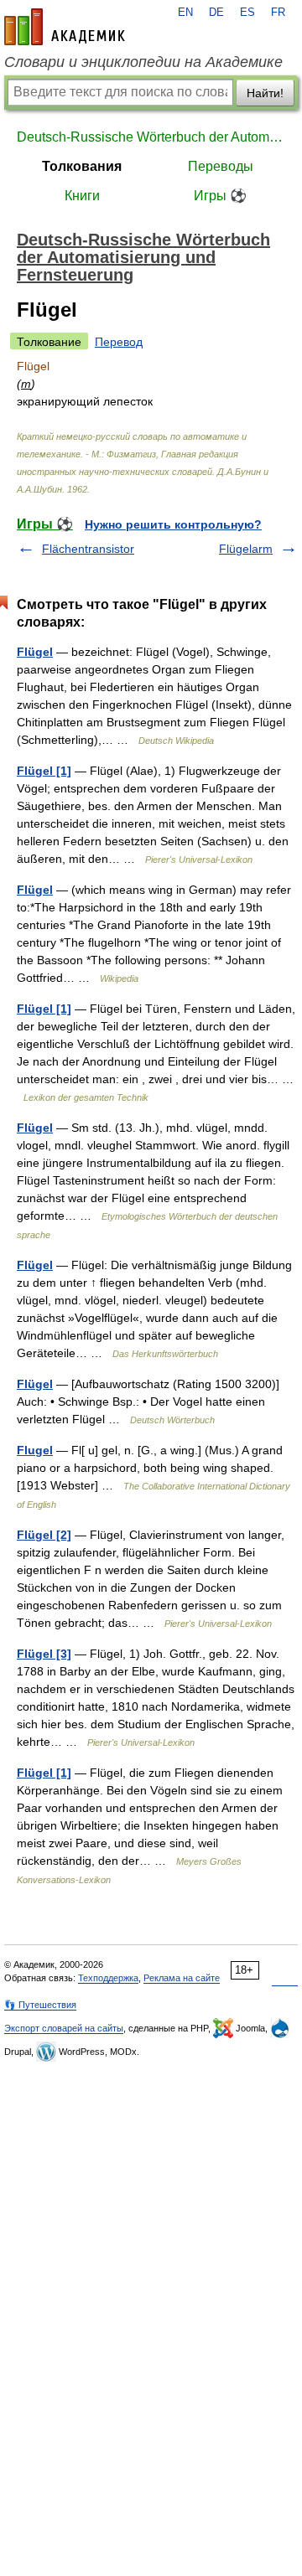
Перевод (119, 342)
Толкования (82, 166)
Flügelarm (246, 549)
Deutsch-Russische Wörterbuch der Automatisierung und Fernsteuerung (151, 137)
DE (216, 13)
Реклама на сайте (182, 1978)
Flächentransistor (88, 549)
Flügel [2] (44, 1535)
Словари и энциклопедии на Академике (143, 62)
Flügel (35, 652)
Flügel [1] (44, 771)
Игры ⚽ (220, 196)
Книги (82, 196)
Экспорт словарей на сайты (64, 2028)
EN (185, 13)
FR (278, 13)
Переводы (221, 166)
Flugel (35, 1450)
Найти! (265, 93)
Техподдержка (108, 1978)
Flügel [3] (44, 1654)
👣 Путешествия (40, 2005)
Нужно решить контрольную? (173, 524)
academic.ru (65, 27)
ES (247, 13)
